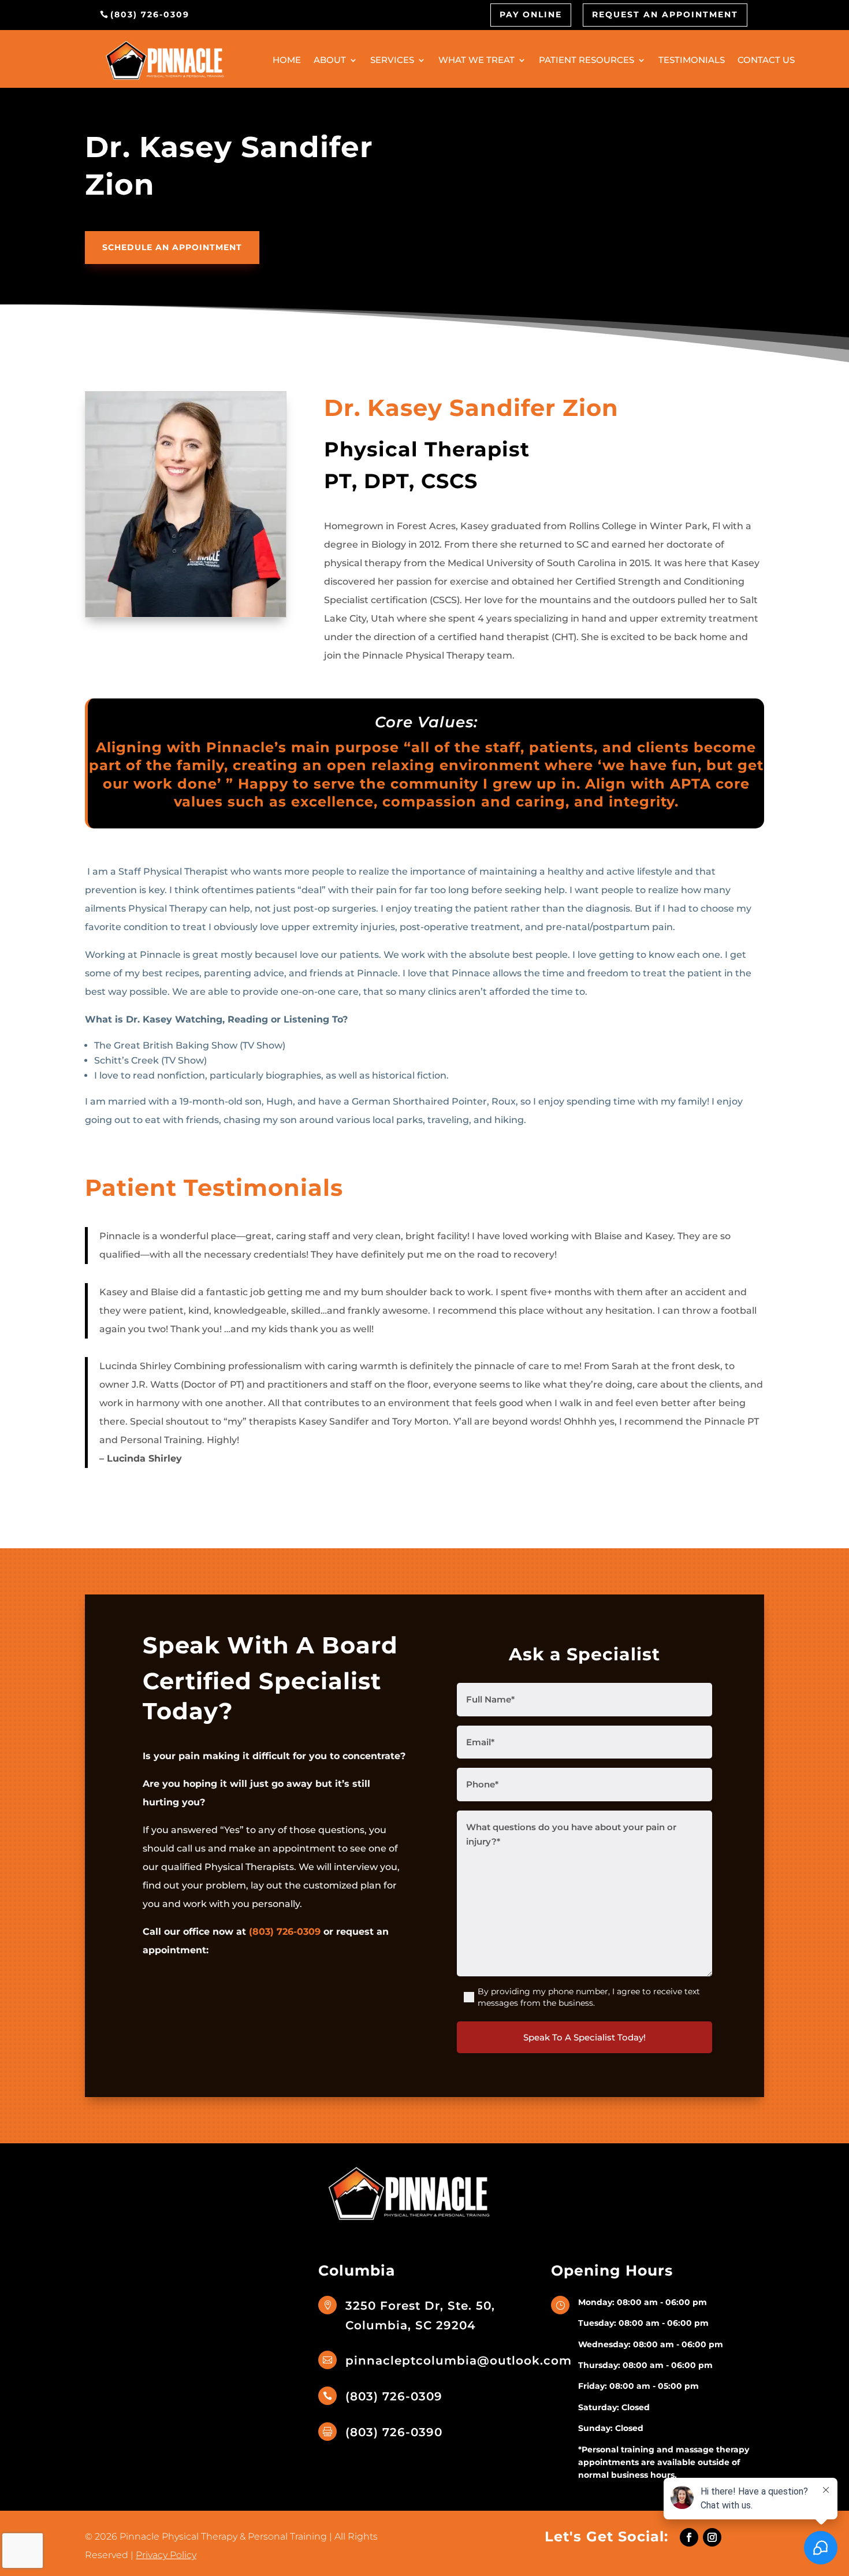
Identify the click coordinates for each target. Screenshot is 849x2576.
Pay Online (531, 14)
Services (392, 60)
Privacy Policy (166, 2555)
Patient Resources (587, 60)
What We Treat (476, 60)
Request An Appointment (665, 14)
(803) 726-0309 (150, 14)
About (330, 60)
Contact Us (766, 60)
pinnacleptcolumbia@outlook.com (459, 2361)
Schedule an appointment (172, 247)
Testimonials (692, 60)
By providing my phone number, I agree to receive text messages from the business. (589, 1997)
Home (287, 60)
